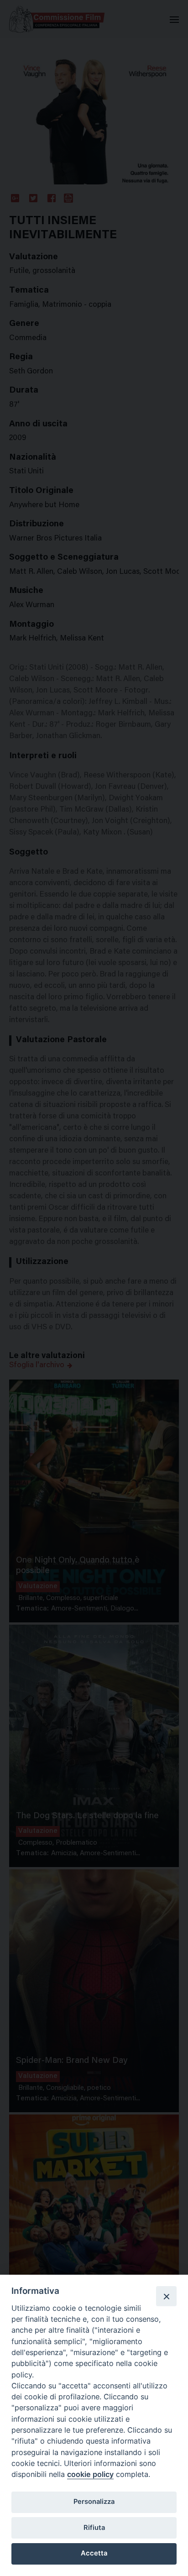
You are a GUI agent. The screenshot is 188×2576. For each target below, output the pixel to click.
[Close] (166, 2296)
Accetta (94, 2553)
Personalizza (94, 2502)
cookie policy (90, 2474)
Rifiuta (94, 2528)
